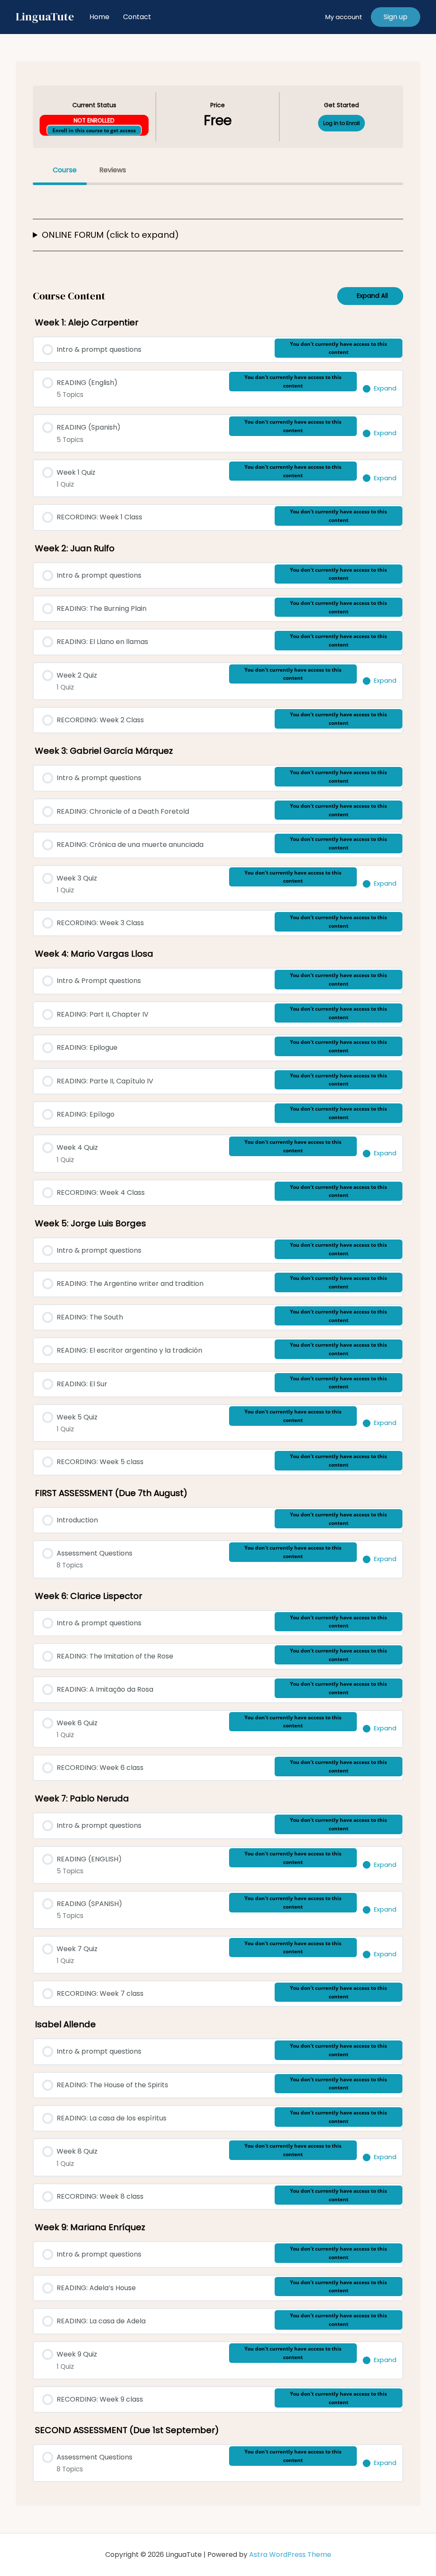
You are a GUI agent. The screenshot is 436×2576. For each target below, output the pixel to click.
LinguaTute (45, 17)
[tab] (60, 170)
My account (344, 17)
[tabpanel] (218, 229)
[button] (396, 17)
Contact (137, 17)
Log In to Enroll (341, 123)
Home (99, 17)
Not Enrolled (94, 121)
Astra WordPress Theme (290, 2555)
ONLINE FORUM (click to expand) (110, 235)
